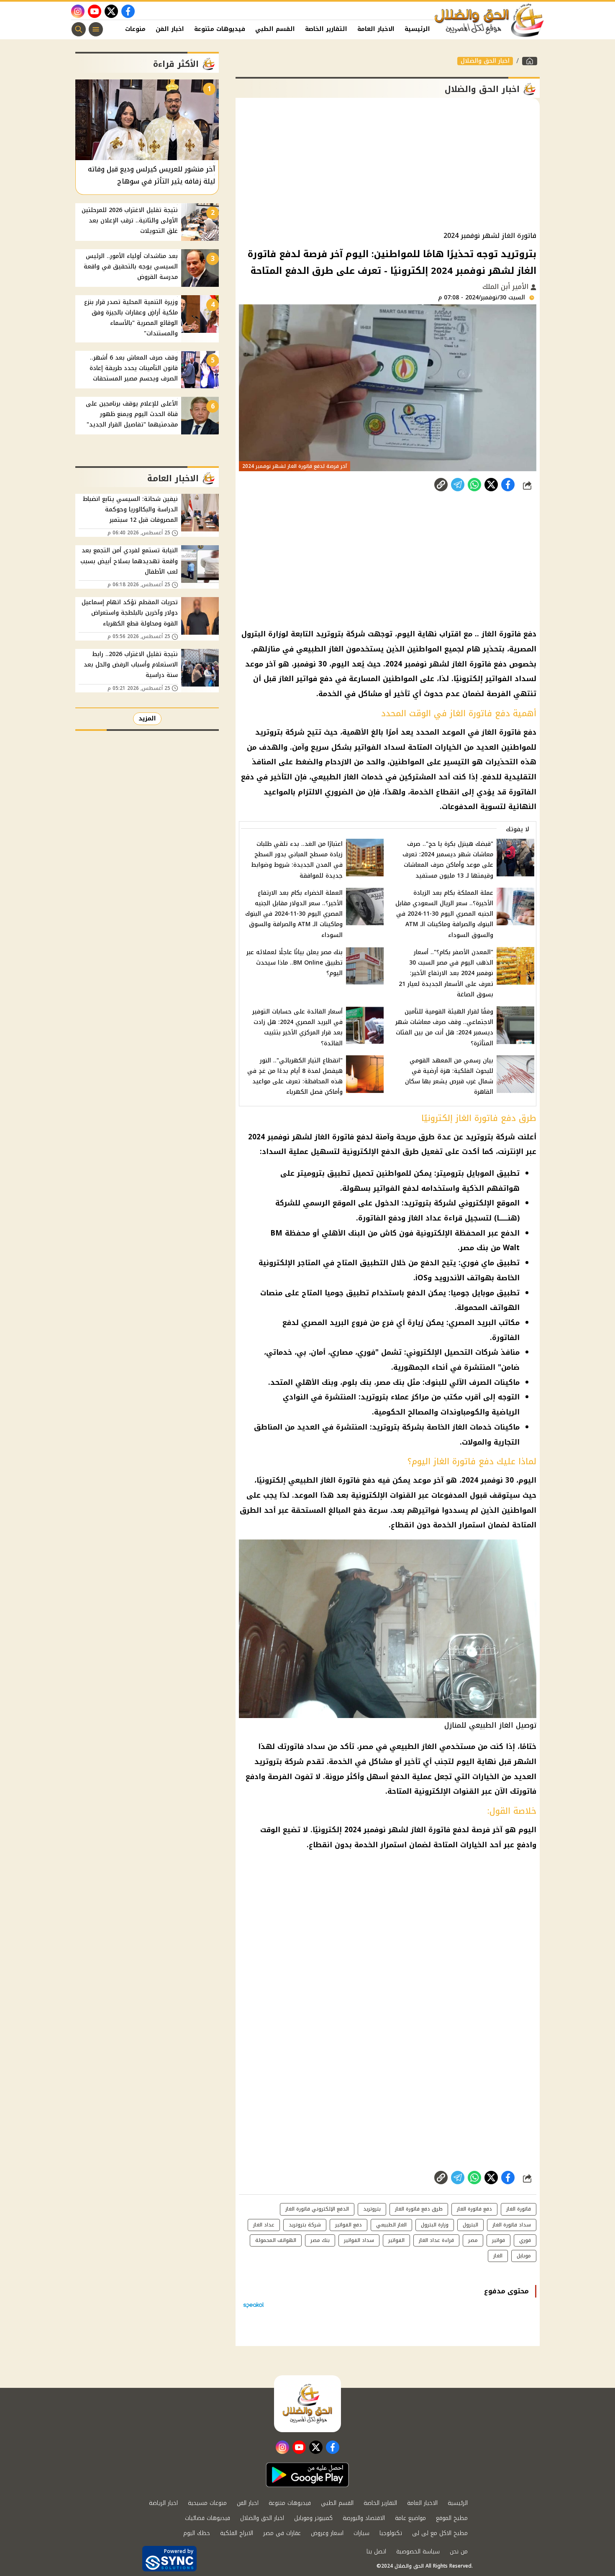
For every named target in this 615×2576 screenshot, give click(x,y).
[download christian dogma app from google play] (307, 2475)
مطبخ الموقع (452, 2518)
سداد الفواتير (359, 2240)
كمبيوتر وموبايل (313, 2518)
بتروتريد (372, 2209)
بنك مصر (320, 2240)
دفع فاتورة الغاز (474, 2209)
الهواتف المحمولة (276, 2240)
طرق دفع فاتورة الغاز (419, 2209)
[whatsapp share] (474, 485)
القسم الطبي (275, 29)
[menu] (96, 29)
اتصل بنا (376, 2552)
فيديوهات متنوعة (220, 29)
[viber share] (458, 485)
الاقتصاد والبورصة (364, 2518)
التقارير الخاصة (326, 29)
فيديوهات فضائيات (208, 2518)
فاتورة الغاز (519, 2209)
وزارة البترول (435, 2225)
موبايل (524, 2256)
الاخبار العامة (376, 29)
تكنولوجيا (391, 2533)
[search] (79, 29)
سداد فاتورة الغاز (512, 2225)
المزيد (147, 719)
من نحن (459, 2552)
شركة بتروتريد (305, 2225)
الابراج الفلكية (237, 2533)
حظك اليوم (197, 2533)
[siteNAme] (489, 20)
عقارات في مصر (282, 2533)
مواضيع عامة (410, 2518)
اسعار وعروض (327, 2533)
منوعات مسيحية (207, 2503)
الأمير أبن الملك (506, 287)
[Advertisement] (388, 165)
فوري (525, 2240)
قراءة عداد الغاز (436, 2240)
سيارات (361, 2533)
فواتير (498, 2240)
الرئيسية (417, 29)
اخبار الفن (170, 29)
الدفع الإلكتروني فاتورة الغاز (317, 2209)
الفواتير (396, 2240)
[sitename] (307, 2404)
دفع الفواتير (348, 2225)
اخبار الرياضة (163, 2503)
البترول (470, 2225)
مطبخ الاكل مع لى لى (440, 2533)
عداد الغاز (264, 2225)
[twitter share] (491, 485)
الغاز (498, 2256)
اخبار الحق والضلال (485, 61)
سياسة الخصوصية (418, 2552)
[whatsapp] (441, 485)
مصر (473, 2240)
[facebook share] (508, 485)
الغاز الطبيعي (391, 2225)
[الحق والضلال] (530, 61)
